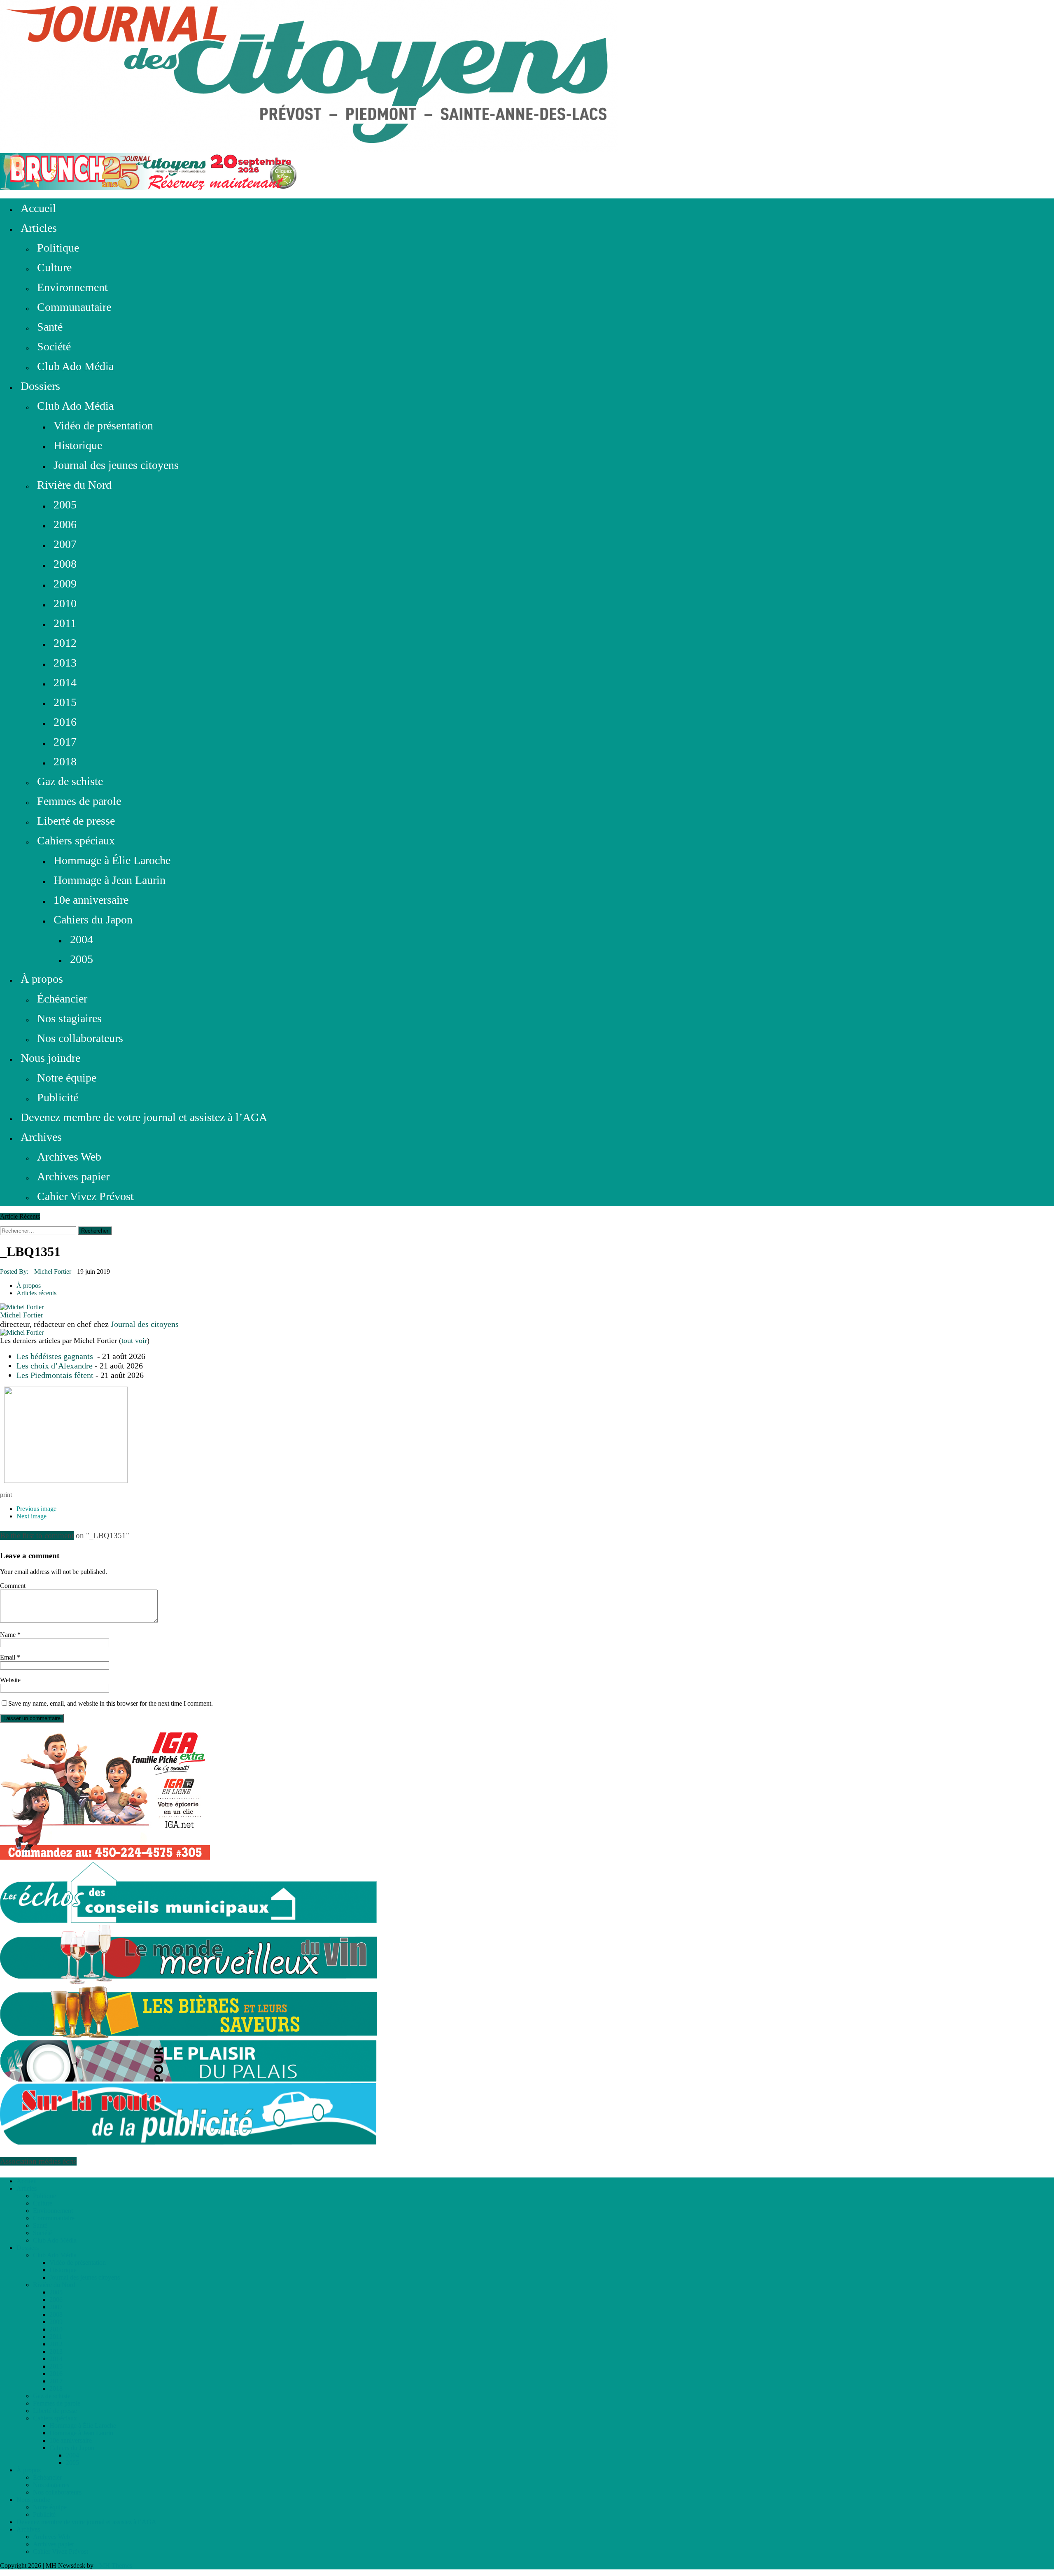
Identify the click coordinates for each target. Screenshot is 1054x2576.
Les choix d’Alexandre (55, 1366)
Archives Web (69, 1157)
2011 (65, 623)
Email (8, 1657)
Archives (41, 1137)
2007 (65, 544)
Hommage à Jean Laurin (110, 880)
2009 (65, 584)
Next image (31, 1516)
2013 (65, 663)
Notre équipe (67, 1078)
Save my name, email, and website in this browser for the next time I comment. (111, 1703)
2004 (82, 939)
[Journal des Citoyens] (527, 77)
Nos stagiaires (69, 1018)
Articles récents (36, 1293)
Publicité (58, 1097)
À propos (42, 979)
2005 (65, 505)
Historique (78, 445)
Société (54, 346)
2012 (65, 643)
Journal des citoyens (145, 1324)
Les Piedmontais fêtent (55, 1375)
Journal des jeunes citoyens (116, 465)
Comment (13, 1586)
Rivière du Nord (74, 485)
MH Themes (116, 2566)
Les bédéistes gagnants (56, 1356)
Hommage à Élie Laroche (112, 860)
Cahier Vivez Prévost (85, 1196)
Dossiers (40, 386)
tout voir (134, 1340)
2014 (65, 682)
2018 (65, 761)
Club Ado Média (75, 366)
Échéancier (62, 999)
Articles (39, 228)
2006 (65, 524)
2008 (65, 564)
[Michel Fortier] (22, 1307)
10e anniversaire (91, 900)
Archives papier (73, 1176)
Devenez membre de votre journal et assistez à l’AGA (144, 1117)
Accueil (38, 208)
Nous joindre (50, 1058)
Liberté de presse (76, 821)
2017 (65, 742)
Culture (54, 267)
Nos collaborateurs (80, 1038)
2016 (65, 722)
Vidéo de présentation (103, 425)
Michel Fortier (53, 1272)
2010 (65, 603)
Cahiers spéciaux (76, 840)
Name (9, 1635)
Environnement (72, 287)
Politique (58, 248)
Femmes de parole (79, 801)
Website (10, 1680)
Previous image (36, 1509)
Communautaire (74, 307)
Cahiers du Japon (93, 920)
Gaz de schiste (70, 781)
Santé (50, 327)
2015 (65, 702)
